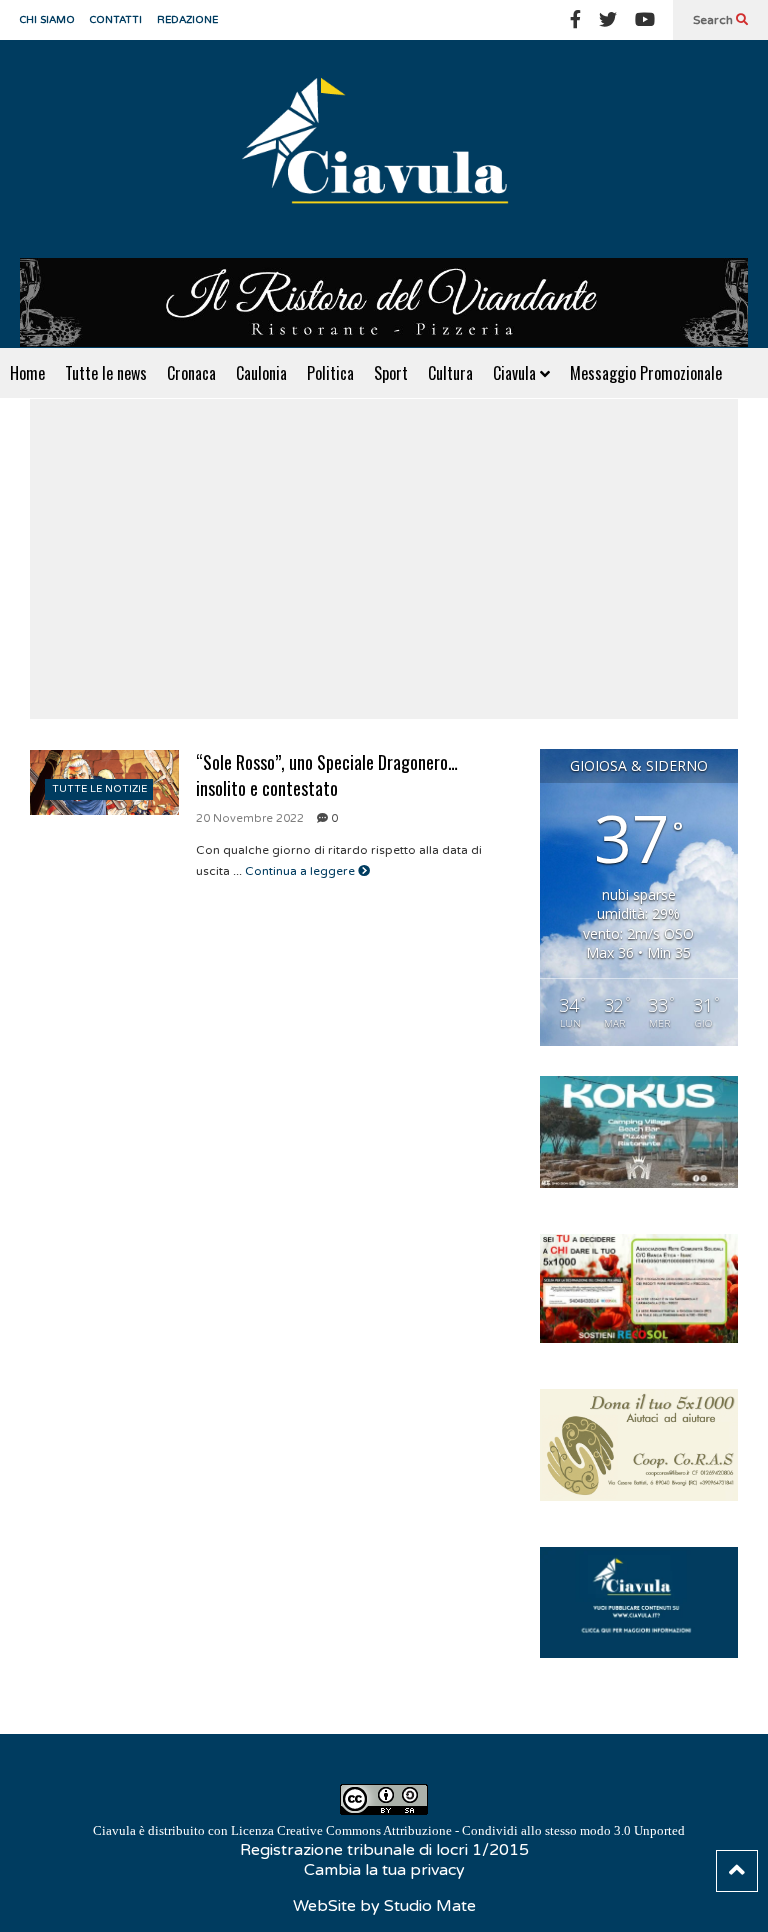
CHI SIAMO (47, 20)
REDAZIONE (187, 20)
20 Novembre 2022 (250, 818)
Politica (330, 373)
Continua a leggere (301, 871)
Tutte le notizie (99, 789)
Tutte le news (106, 373)
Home (27, 373)
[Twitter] (608, 20)
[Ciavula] (384, 149)
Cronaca (191, 373)
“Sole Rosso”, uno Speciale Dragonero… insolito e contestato (327, 775)
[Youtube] (645, 20)
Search (714, 20)
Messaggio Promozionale (646, 373)
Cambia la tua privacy (384, 1870)
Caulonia (261, 373)
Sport (391, 373)
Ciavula (516, 373)
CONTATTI (116, 20)
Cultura (450, 373)
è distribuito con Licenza (389, 1830)
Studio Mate (430, 1906)
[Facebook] (575, 20)
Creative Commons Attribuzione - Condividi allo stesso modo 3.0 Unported (481, 1830)
